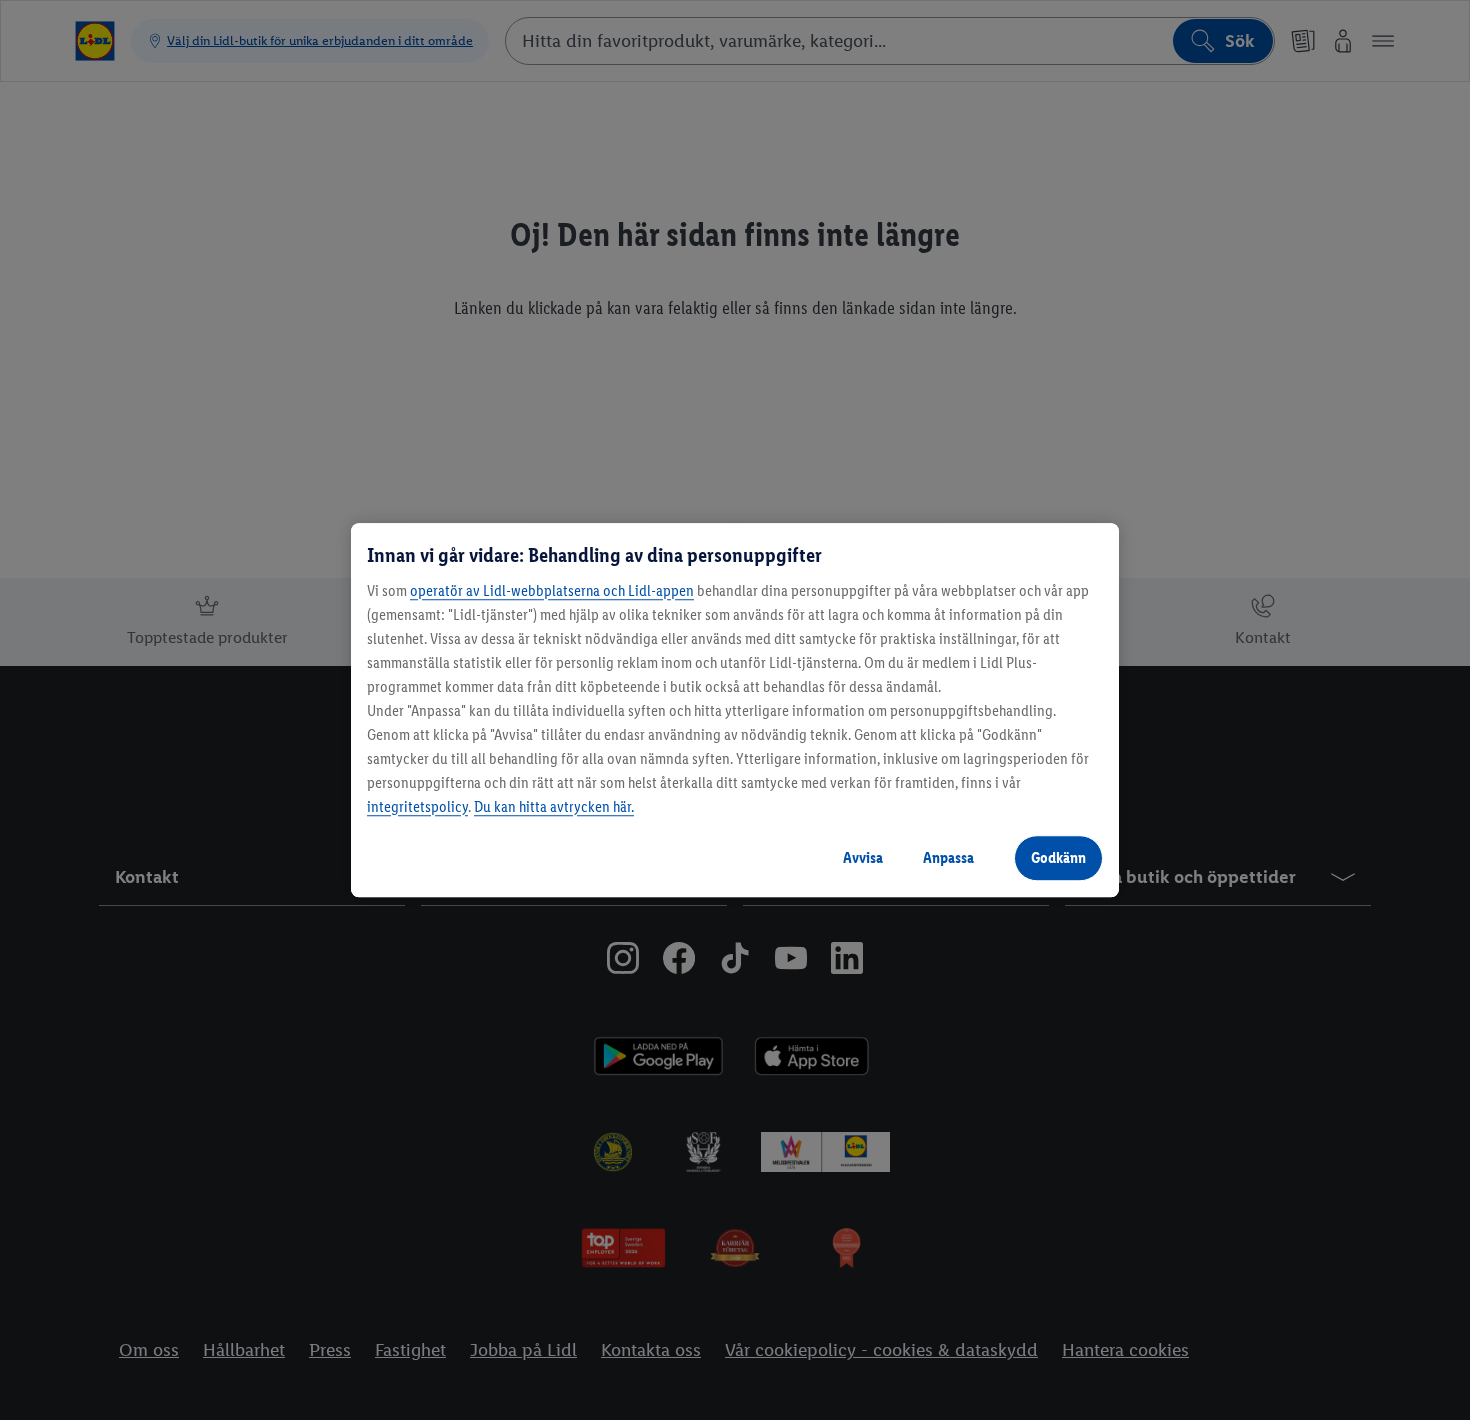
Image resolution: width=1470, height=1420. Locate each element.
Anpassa (948, 857)
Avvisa (863, 857)
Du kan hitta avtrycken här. (554, 806)
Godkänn (1058, 857)
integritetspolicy (417, 806)
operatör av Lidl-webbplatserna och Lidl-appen (552, 590)
